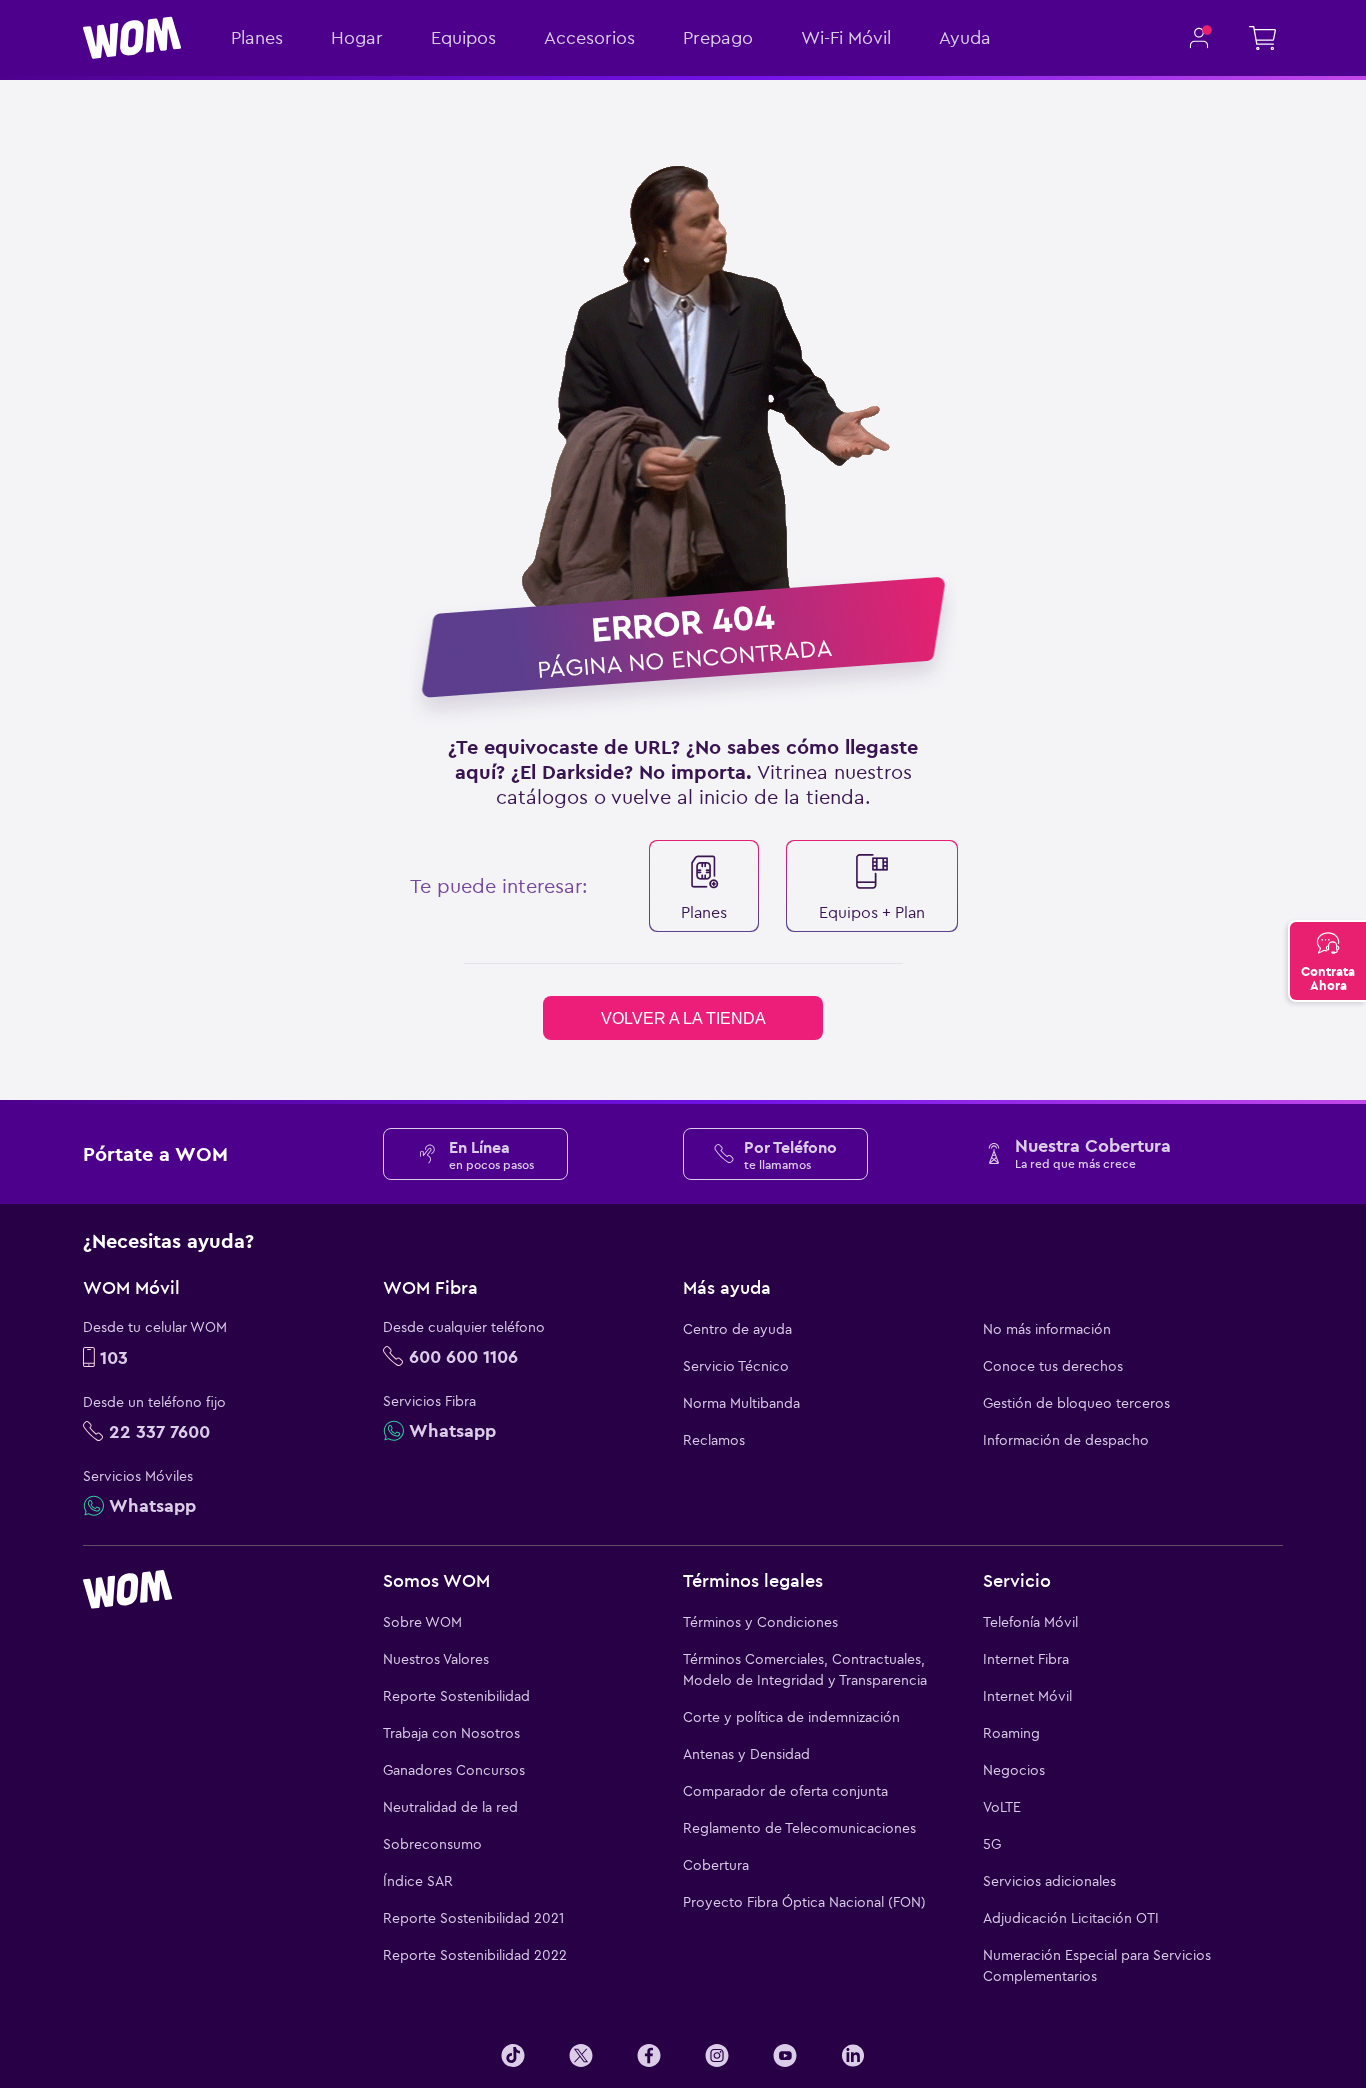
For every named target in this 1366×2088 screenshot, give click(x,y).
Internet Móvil (1027, 1696)
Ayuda (965, 38)
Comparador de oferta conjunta (785, 1791)
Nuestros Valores (436, 1659)
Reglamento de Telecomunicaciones (799, 1828)
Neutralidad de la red (450, 1807)
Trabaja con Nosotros (451, 1733)
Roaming (1011, 1733)
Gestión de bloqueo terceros (1076, 1403)
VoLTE (1002, 1807)
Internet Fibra (1026, 1659)
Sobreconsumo (432, 1844)
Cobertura (716, 1865)
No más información (1047, 1329)
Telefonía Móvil (1030, 1622)
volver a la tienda (683, 1018)
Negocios (1014, 1770)
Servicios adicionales (1049, 1881)
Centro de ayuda (737, 1329)
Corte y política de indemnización (791, 1717)
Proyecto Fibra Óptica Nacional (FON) (804, 1902)
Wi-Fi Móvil (846, 38)
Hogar (357, 38)
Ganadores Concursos (454, 1770)
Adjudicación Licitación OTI (1071, 1918)
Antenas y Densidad (746, 1754)
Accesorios (589, 38)
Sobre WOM (422, 1622)
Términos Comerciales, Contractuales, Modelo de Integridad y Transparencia (805, 1669)
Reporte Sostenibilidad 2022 (475, 1955)
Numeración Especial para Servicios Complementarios (1097, 1965)
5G (992, 1844)
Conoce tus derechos (1053, 1366)
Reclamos (714, 1440)
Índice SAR (418, 1881)
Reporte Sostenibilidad (456, 1696)
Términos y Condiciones (760, 1622)
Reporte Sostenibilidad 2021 (473, 1918)
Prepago (718, 38)
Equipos (463, 38)
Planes (257, 38)
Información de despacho (1066, 1440)
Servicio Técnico (736, 1366)
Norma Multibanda (741, 1403)
